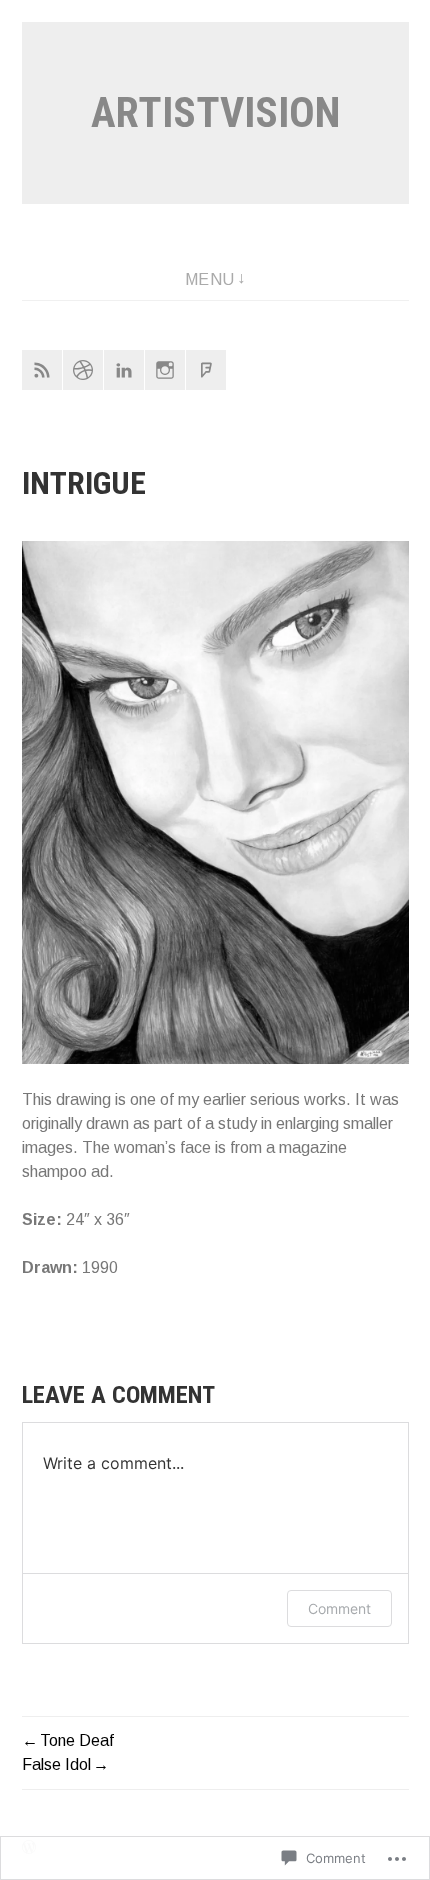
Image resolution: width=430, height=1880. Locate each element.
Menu (210, 279)
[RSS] (42, 370)
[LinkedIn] (124, 370)
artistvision (215, 112)
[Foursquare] (206, 370)
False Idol (56, 1764)
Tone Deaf (77, 1740)
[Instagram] (165, 370)
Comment (339, 1608)
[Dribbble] (83, 370)
